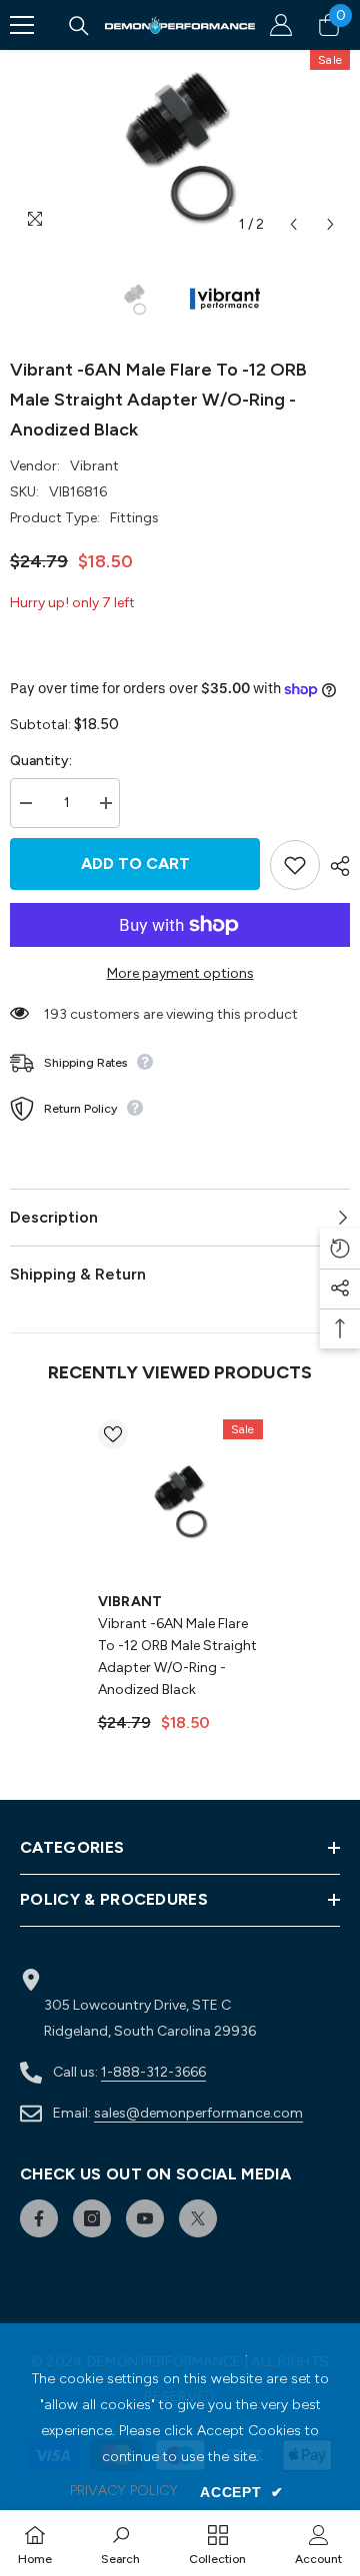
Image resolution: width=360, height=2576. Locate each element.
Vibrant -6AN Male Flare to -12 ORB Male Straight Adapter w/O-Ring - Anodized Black (177, 1657)
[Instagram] (92, 2218)
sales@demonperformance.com (198, 2113)
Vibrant (94, 466)
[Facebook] (39, 2218)
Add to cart (135, 863)
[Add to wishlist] (295, 865)
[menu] (22, 25)
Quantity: (41, 761)
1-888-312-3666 (153, 2072)
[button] (293, 224)
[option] (180, 147)
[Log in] (281, 25)
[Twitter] (198, 2218)
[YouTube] (145, 2218)
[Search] (79, 26)
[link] (120, 2543)
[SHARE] (335, 866)
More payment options (180, 973)
